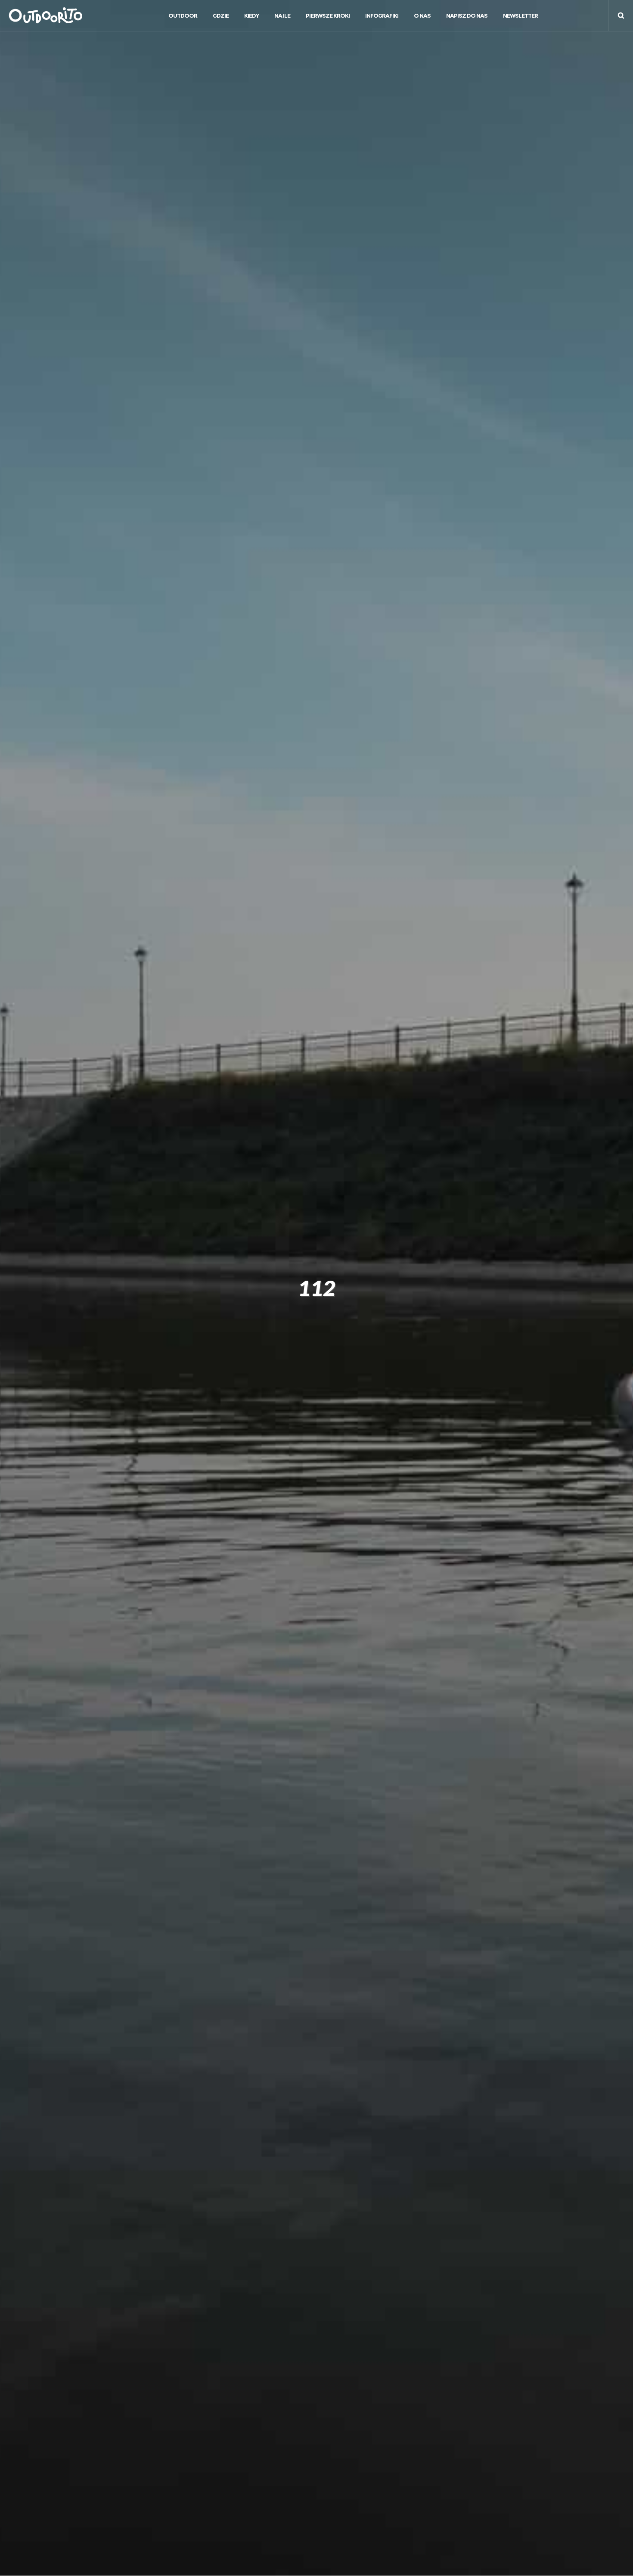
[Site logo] (41, 16)
